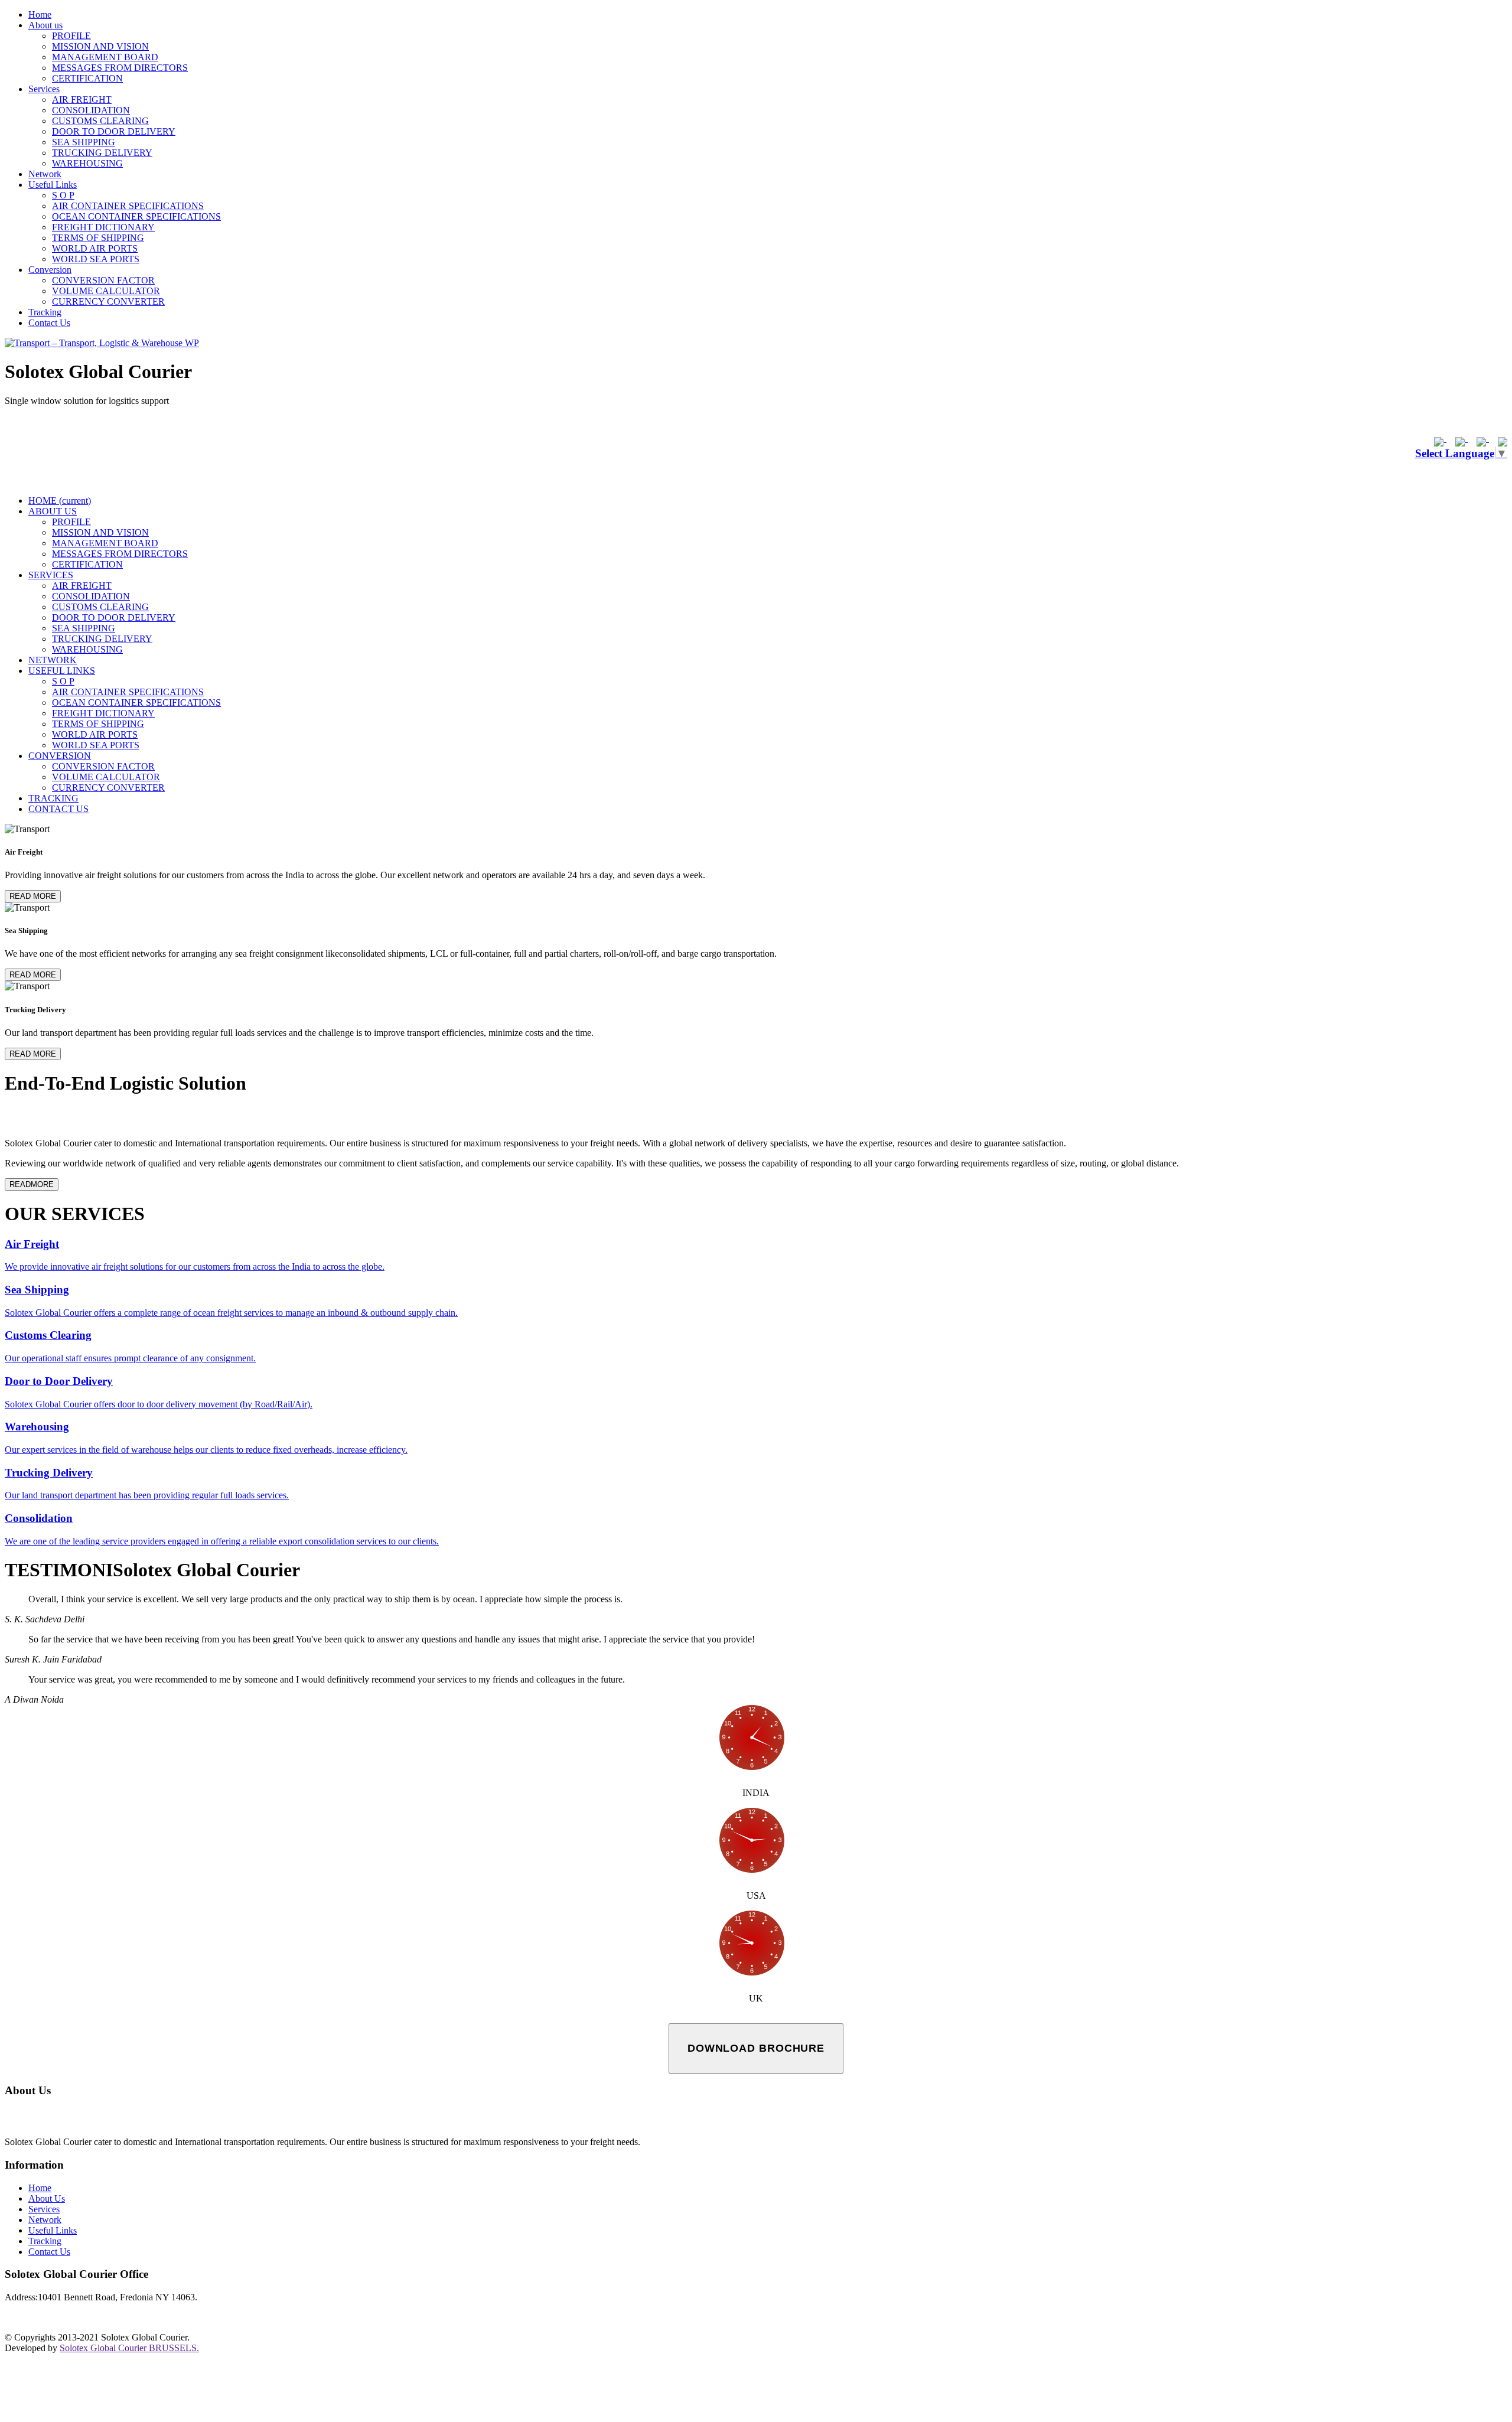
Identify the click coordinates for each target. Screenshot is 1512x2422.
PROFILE (71, 36)
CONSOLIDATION (91, 110)
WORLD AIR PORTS (95, 248)
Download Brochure (756, 2048)
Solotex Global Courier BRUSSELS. (129, 2348)
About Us (47, 2198)
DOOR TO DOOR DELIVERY (114, 131)
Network (45, 174)
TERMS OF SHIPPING (98, 238)
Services (44, 89)
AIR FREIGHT (82, 100)
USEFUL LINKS (62, 671)
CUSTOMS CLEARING (100, 121)
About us (45, 25)
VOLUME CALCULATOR (106, 291)
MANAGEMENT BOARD (105, 57)
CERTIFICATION (87, 78)
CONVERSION (60, 756)
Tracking (45, 312)
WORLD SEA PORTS (96, 259)
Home (40, 14)
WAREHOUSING (87, 163)
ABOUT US (53, 511)
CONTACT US (58, 809)
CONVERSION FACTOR (103, 280)
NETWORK (53, 660)
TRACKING (53, 798)
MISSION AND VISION (100, 46)
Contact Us (49, 323)
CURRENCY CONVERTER (108, 301)
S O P (63, 195)
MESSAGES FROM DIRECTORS (120, 68)
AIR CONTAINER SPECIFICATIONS (128, 206)
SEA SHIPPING (84, 142)
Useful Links (53, 185)
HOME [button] (60, 501)
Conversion (50, 270)
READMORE (32, 1184)
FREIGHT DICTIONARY (103, 227)
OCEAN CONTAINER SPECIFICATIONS (136, 216)
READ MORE (33, 896)
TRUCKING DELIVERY (102, 153)
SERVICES (51, 575)
